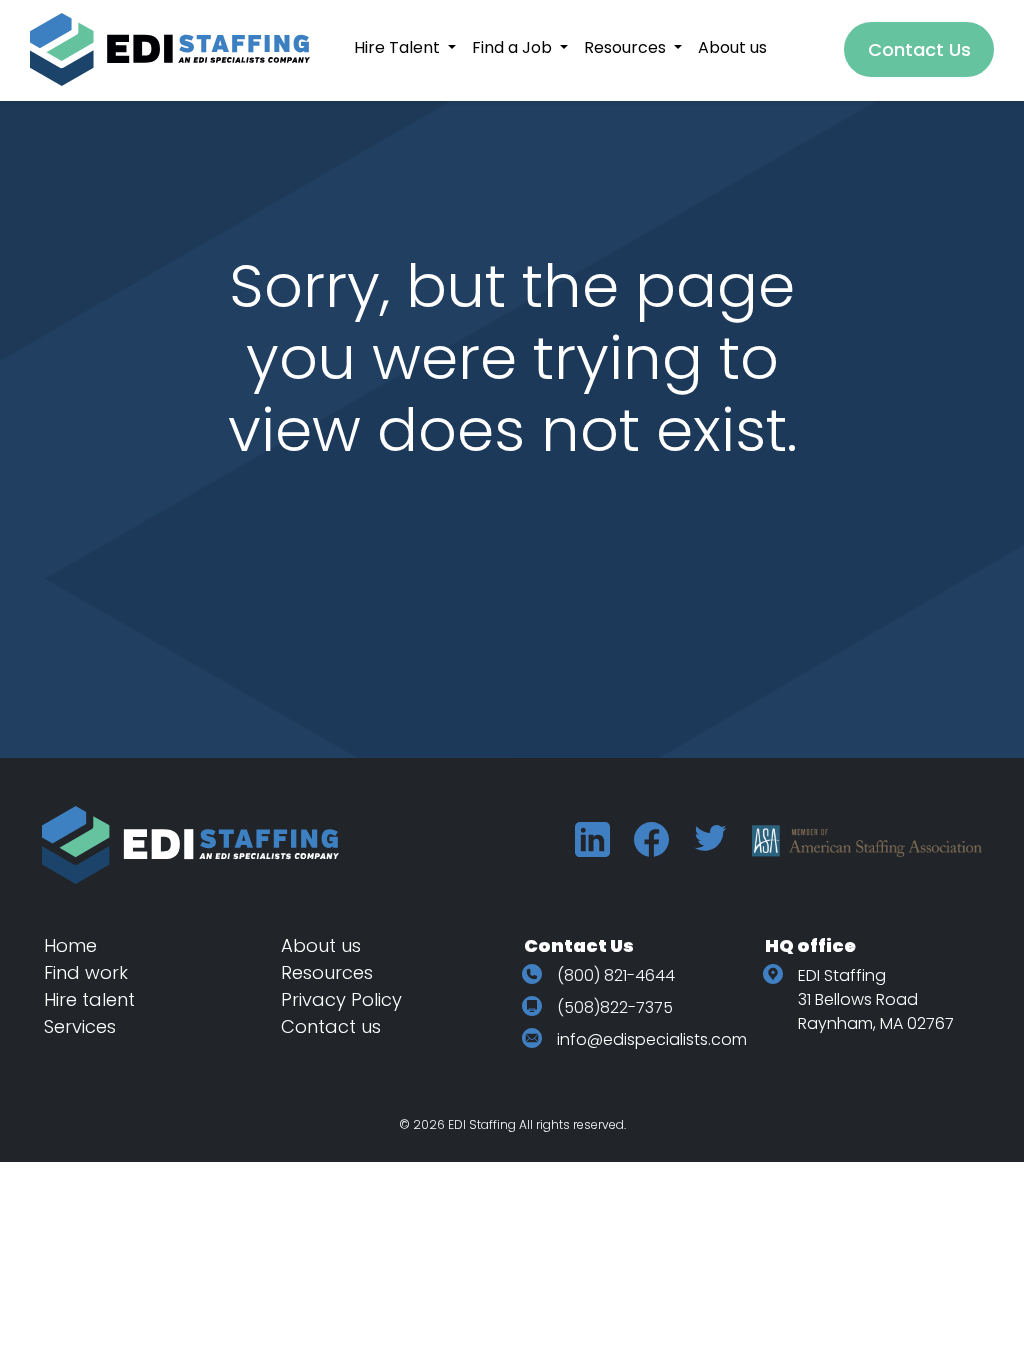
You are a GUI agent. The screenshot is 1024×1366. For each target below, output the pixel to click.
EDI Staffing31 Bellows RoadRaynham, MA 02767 (876, 999)
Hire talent (89, 999)
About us (321, 945)
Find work (86, 972)
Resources (327, 972)
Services (80, 1026)
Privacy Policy (341, 999)
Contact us (331, 1026)
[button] (405, 47)
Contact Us (919, 49)
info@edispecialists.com (652, 1039)
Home (70, 945)
